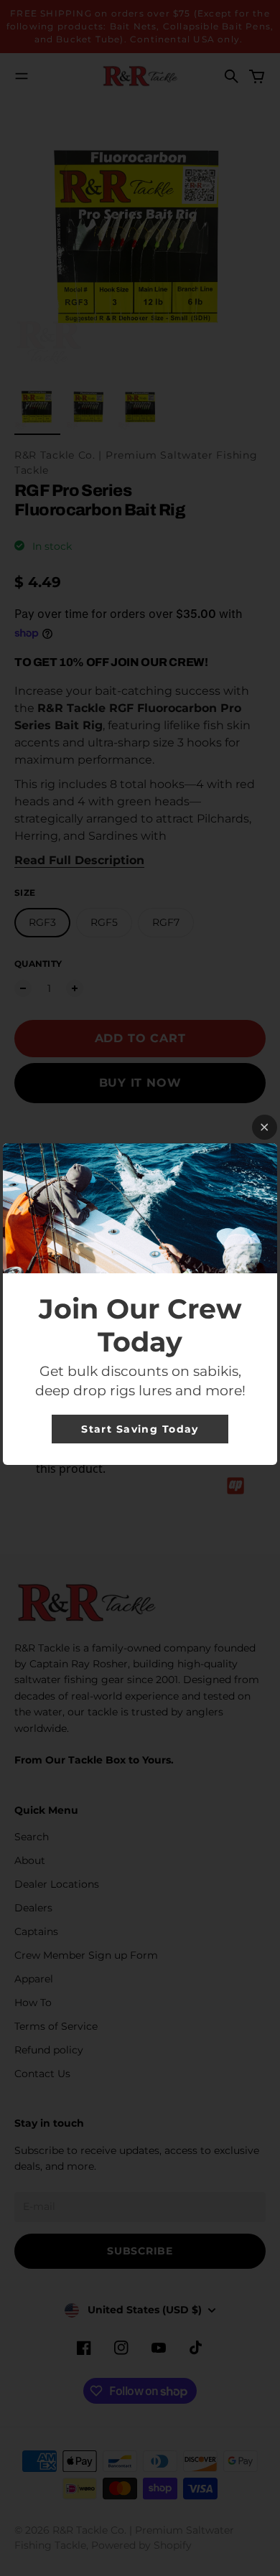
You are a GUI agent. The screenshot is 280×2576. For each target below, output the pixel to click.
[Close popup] (265, 1127)
